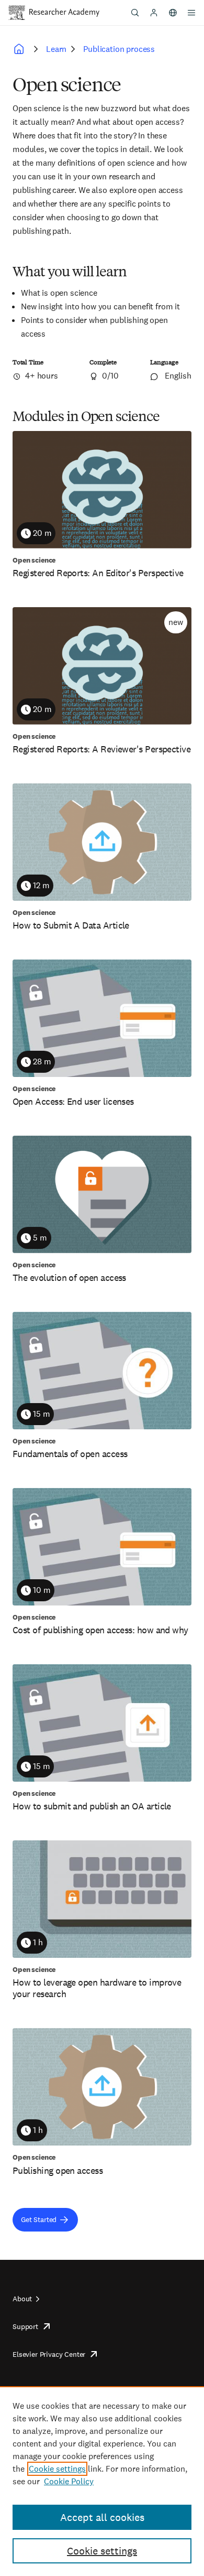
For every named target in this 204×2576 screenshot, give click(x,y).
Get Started (39, 2219)
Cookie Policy (69, 2481)
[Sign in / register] (154, 13)
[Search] (135, 13)
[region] (102, 2481)
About (22, 2299)
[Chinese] (173, 13)
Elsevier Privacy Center (49, 2354)
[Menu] (191, 13)
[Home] (64, 13)
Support (25, 2326)
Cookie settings (57, 2469)
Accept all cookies (102, 2517)
